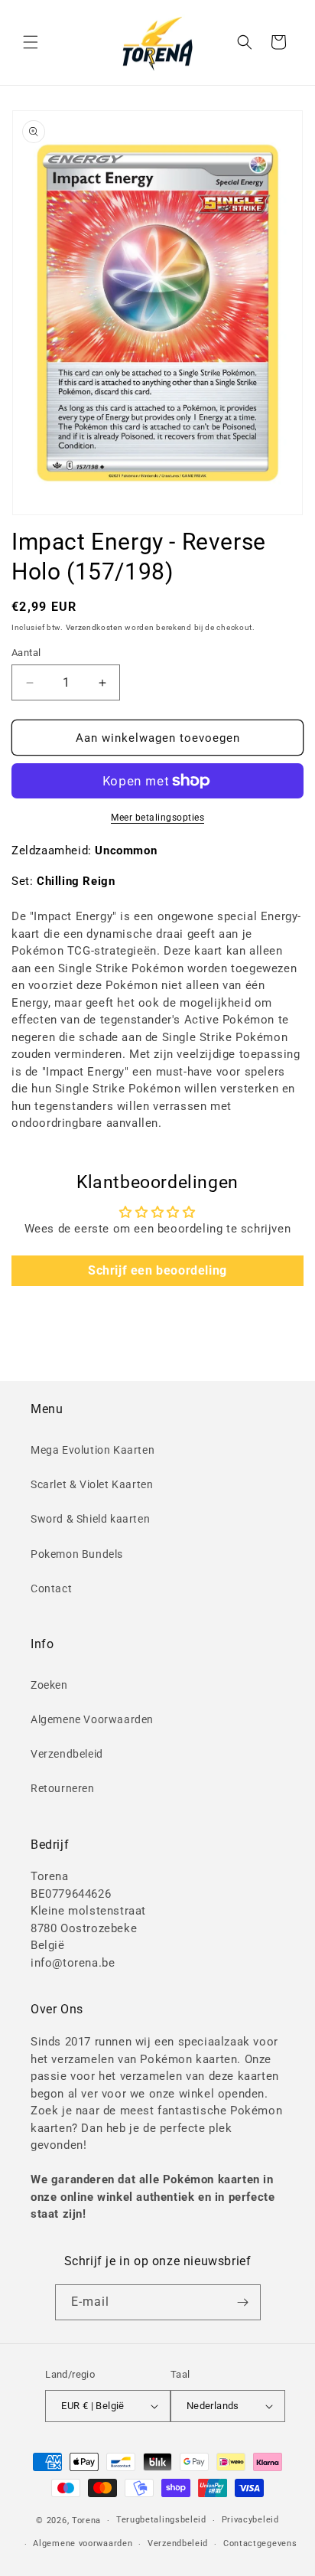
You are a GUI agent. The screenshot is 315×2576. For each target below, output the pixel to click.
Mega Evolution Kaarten (93, 1450)
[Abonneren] (243, 2302)
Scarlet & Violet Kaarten (92, 1484)
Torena (86, 2520)
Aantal (26, 653)
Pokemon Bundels (77, 1554)
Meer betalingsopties (157, 818)
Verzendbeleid (67, 1754)
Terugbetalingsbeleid (161, 2520)
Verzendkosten (94, 627)
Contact (51, 1588)
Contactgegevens (260, 2543)
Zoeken (49, 1685)
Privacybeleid (250, 2520)
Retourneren (63, 1788)
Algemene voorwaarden (83, 2543)
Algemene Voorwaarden (92, 1719)
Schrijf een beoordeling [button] (157, 1270)
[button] (31, 42)
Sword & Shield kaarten (90, 1519)
